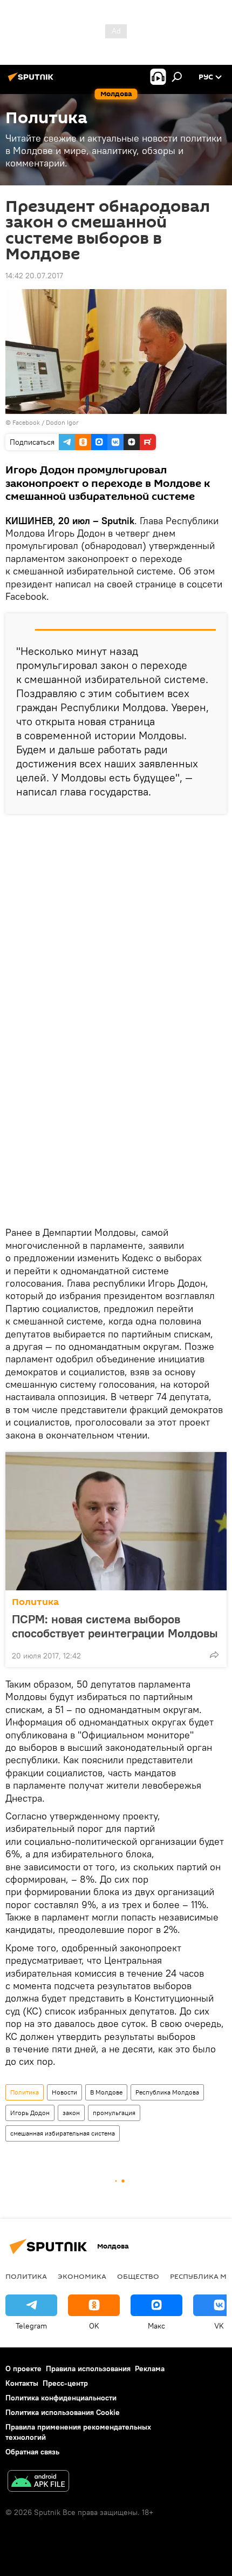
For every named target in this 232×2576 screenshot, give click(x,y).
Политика (35, 1602)
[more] (214, 1655)
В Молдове (106, 2092)
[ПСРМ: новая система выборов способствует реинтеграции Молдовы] (116, 1521)
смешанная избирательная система (63, 2133)
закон (71, 2113)
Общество (138, 2276)
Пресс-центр (65, 2383)
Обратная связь (32, 2452)
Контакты (22, 2383)
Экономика (82, 2276)
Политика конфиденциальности (61, 2398)
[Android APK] (38, 2482)
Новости (64, 2092)
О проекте (23, 2368)
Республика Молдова (167, 2092)
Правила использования (88, 2368)
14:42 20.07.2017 (34, 276)
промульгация (114, 2113)
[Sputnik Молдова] (32, 81)
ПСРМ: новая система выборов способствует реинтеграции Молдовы (115, 1626)
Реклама (150, 2368)
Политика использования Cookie (63, 2412)
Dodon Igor (62, 422)
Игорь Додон (30, 2113)
